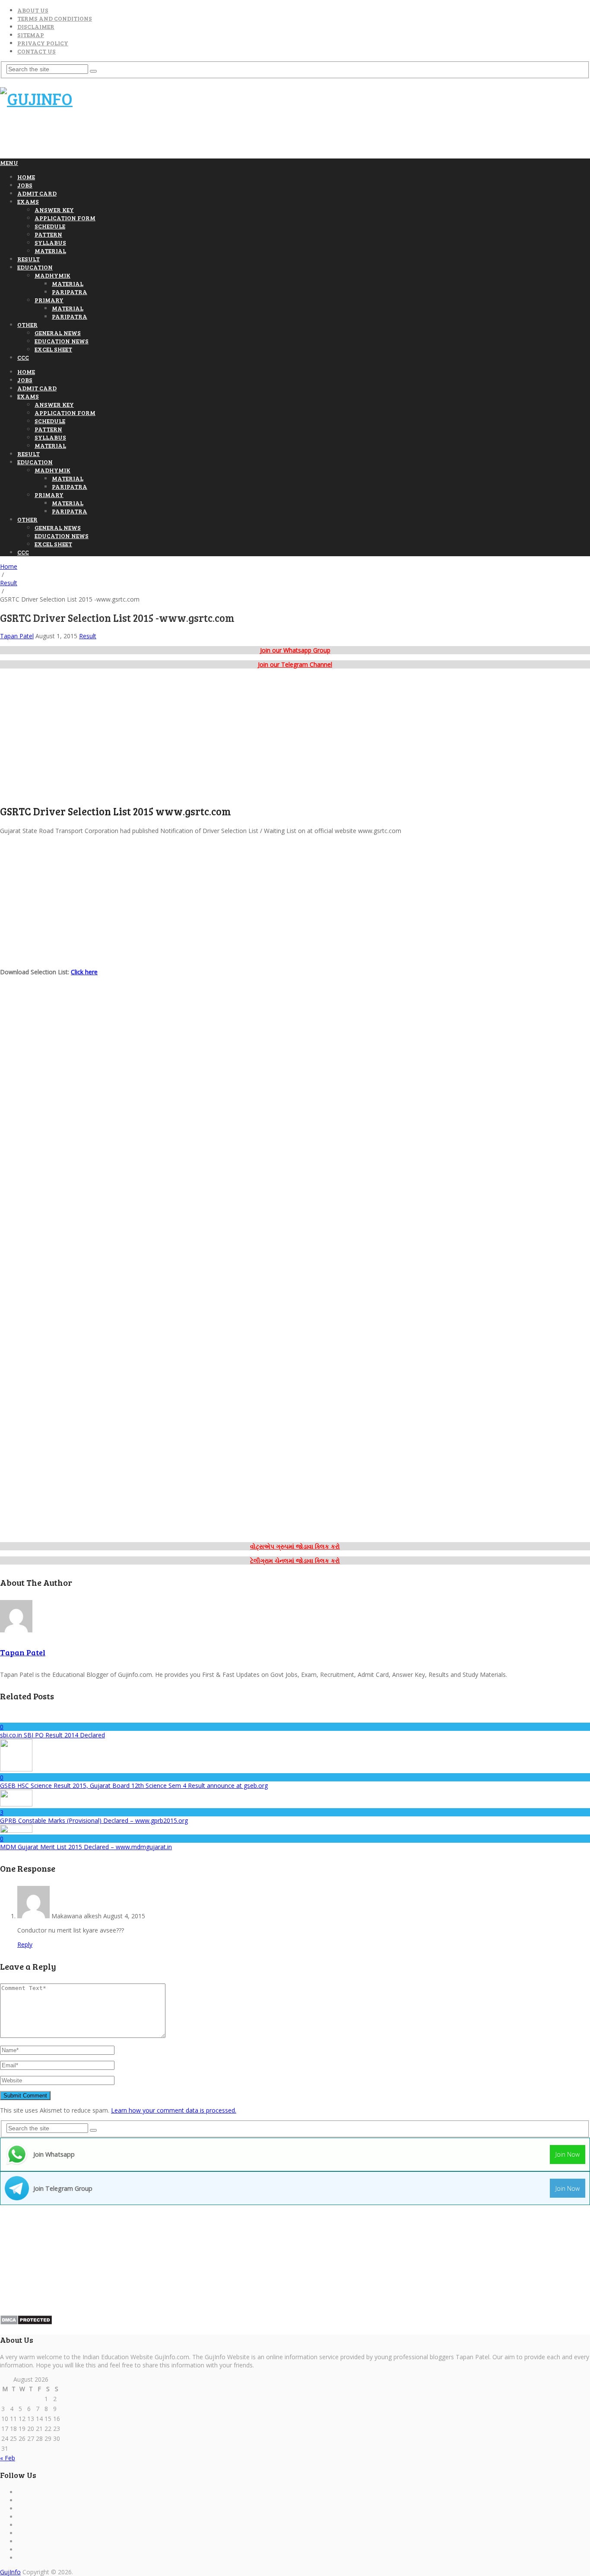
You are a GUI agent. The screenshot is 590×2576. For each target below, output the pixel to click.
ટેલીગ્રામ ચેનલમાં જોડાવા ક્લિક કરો (295, 1560)
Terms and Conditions (55, 18)
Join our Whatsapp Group (295, 650)
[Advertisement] (157, 137)
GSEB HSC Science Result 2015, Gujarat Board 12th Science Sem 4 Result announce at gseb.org (134, 1785)
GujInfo (10, 2572)
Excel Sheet (53, 349)
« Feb (8, 2458)
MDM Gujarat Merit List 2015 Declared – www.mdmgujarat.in (86, 1847)
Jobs (25, 185)
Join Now (568, 2154)
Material (50, 251)
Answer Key (54, 210)
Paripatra (70, 292)
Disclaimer (36, 27)
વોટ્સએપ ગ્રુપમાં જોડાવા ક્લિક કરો (295, 1546)
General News (58, 333)
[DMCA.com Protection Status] (26, 2323)
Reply (25, 1944)
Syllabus (50, 242)
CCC (23, 357)
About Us (33, 10)
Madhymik (52, 275)
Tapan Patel (17, 636)
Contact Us (36, 51)
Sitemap (31, 35)
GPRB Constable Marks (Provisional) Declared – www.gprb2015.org (94, 1820)
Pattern (48, 234)
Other (27, 325)
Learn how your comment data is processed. (174, 2110)
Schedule (50, 226)
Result (29, 259)
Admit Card (37, 193)
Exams (28, 201)
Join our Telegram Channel (295, 664)
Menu (9, 163)
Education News (62, 341)
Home (26, 177)
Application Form (65, 218)
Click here (84, 972)
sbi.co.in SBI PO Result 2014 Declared (52, 1735)
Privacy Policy (43, 43)
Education (35, 267)
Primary (49, 300)
